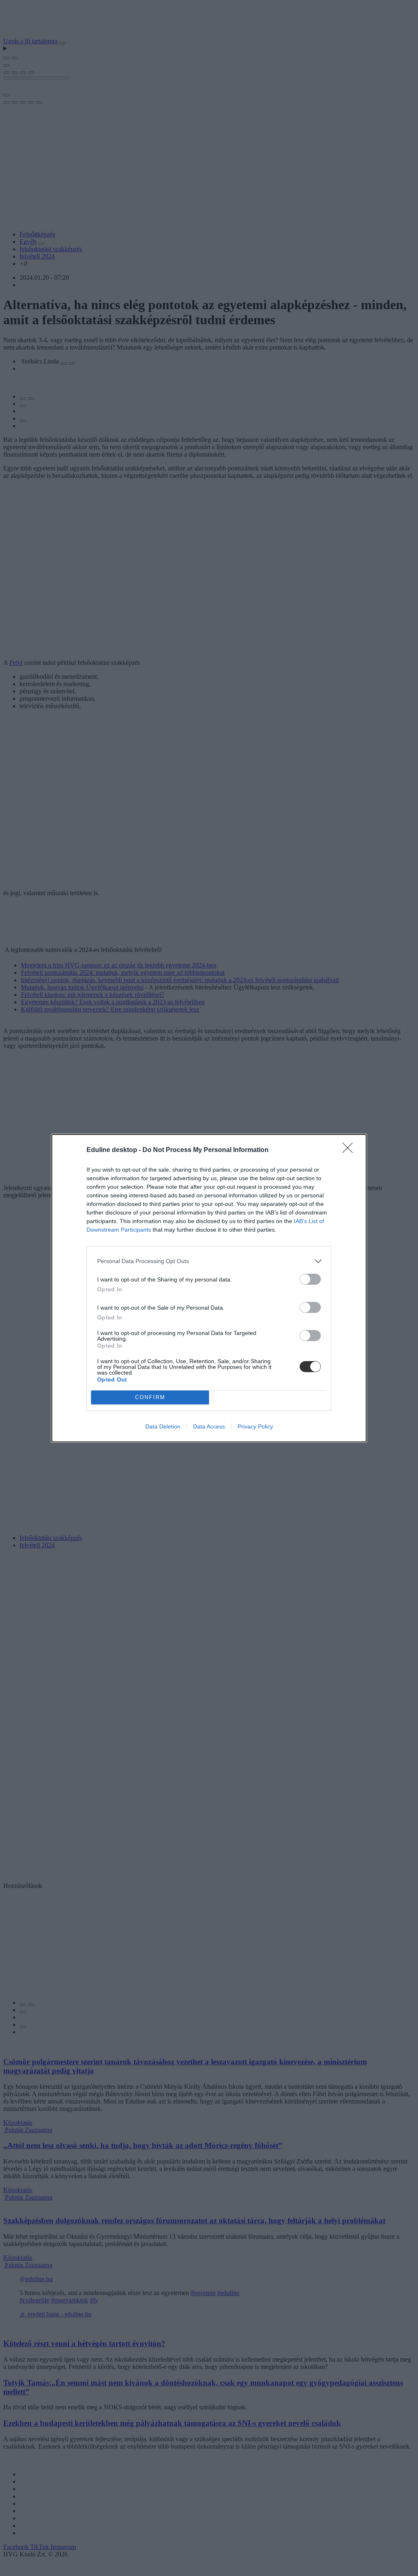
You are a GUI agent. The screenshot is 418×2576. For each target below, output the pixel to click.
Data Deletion (163, 1426)
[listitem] (209, 1261)
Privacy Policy (255, 1426)
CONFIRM (150, 1397)
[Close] (350, 1150)
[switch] (310, 1279)
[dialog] (209, 1288)
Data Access (209, 1426)
